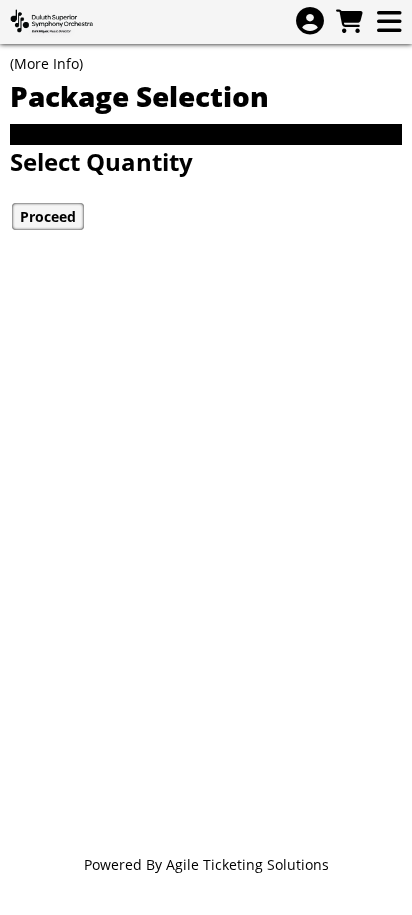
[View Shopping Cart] (349, 22)
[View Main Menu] (389, 22)
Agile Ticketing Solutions (247, 864)
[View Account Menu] (310, 21)
